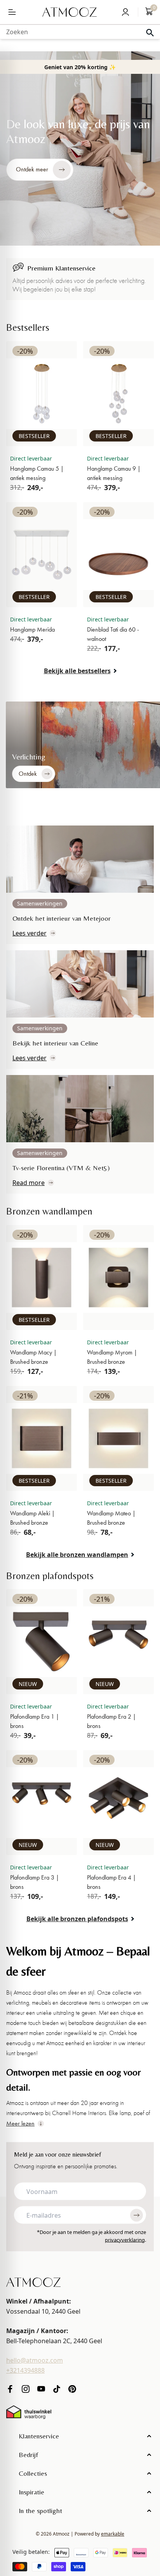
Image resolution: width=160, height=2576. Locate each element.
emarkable (113, 2534)
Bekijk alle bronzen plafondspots (77, 1919)
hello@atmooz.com (35, 2360)
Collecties (33, 2473)
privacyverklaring (125, 2239)
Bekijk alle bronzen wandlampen (77, 1555)
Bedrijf (28, 2455)
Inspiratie (31, 2492)
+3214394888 (25, 2370)
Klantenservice (39, 2436)
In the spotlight (40, 2511)
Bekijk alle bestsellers (77, 671)
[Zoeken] (150, 33)
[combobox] (80, 32)
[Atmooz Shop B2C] (70, 12)
